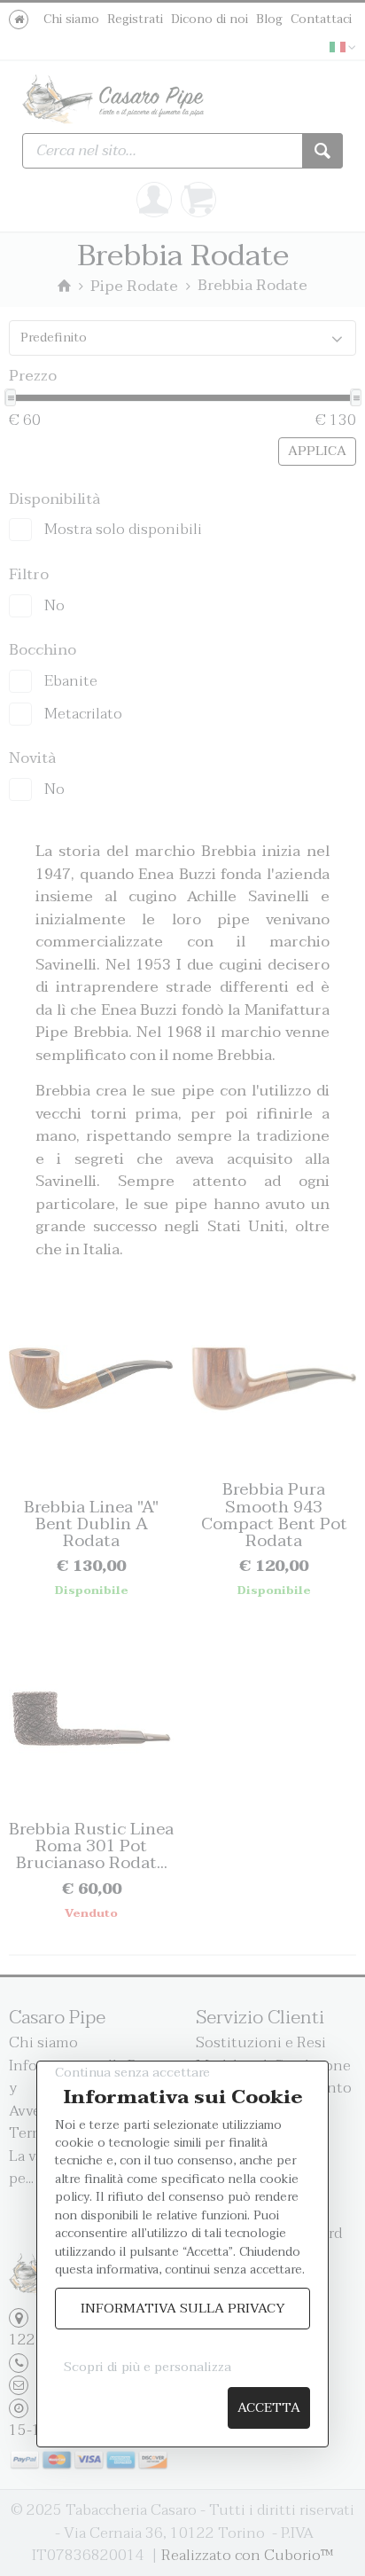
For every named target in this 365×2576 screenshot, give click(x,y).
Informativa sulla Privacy (183, 2309)
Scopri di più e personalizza (148, 2367)
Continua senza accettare (132, 2073)
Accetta (269, 2408)
